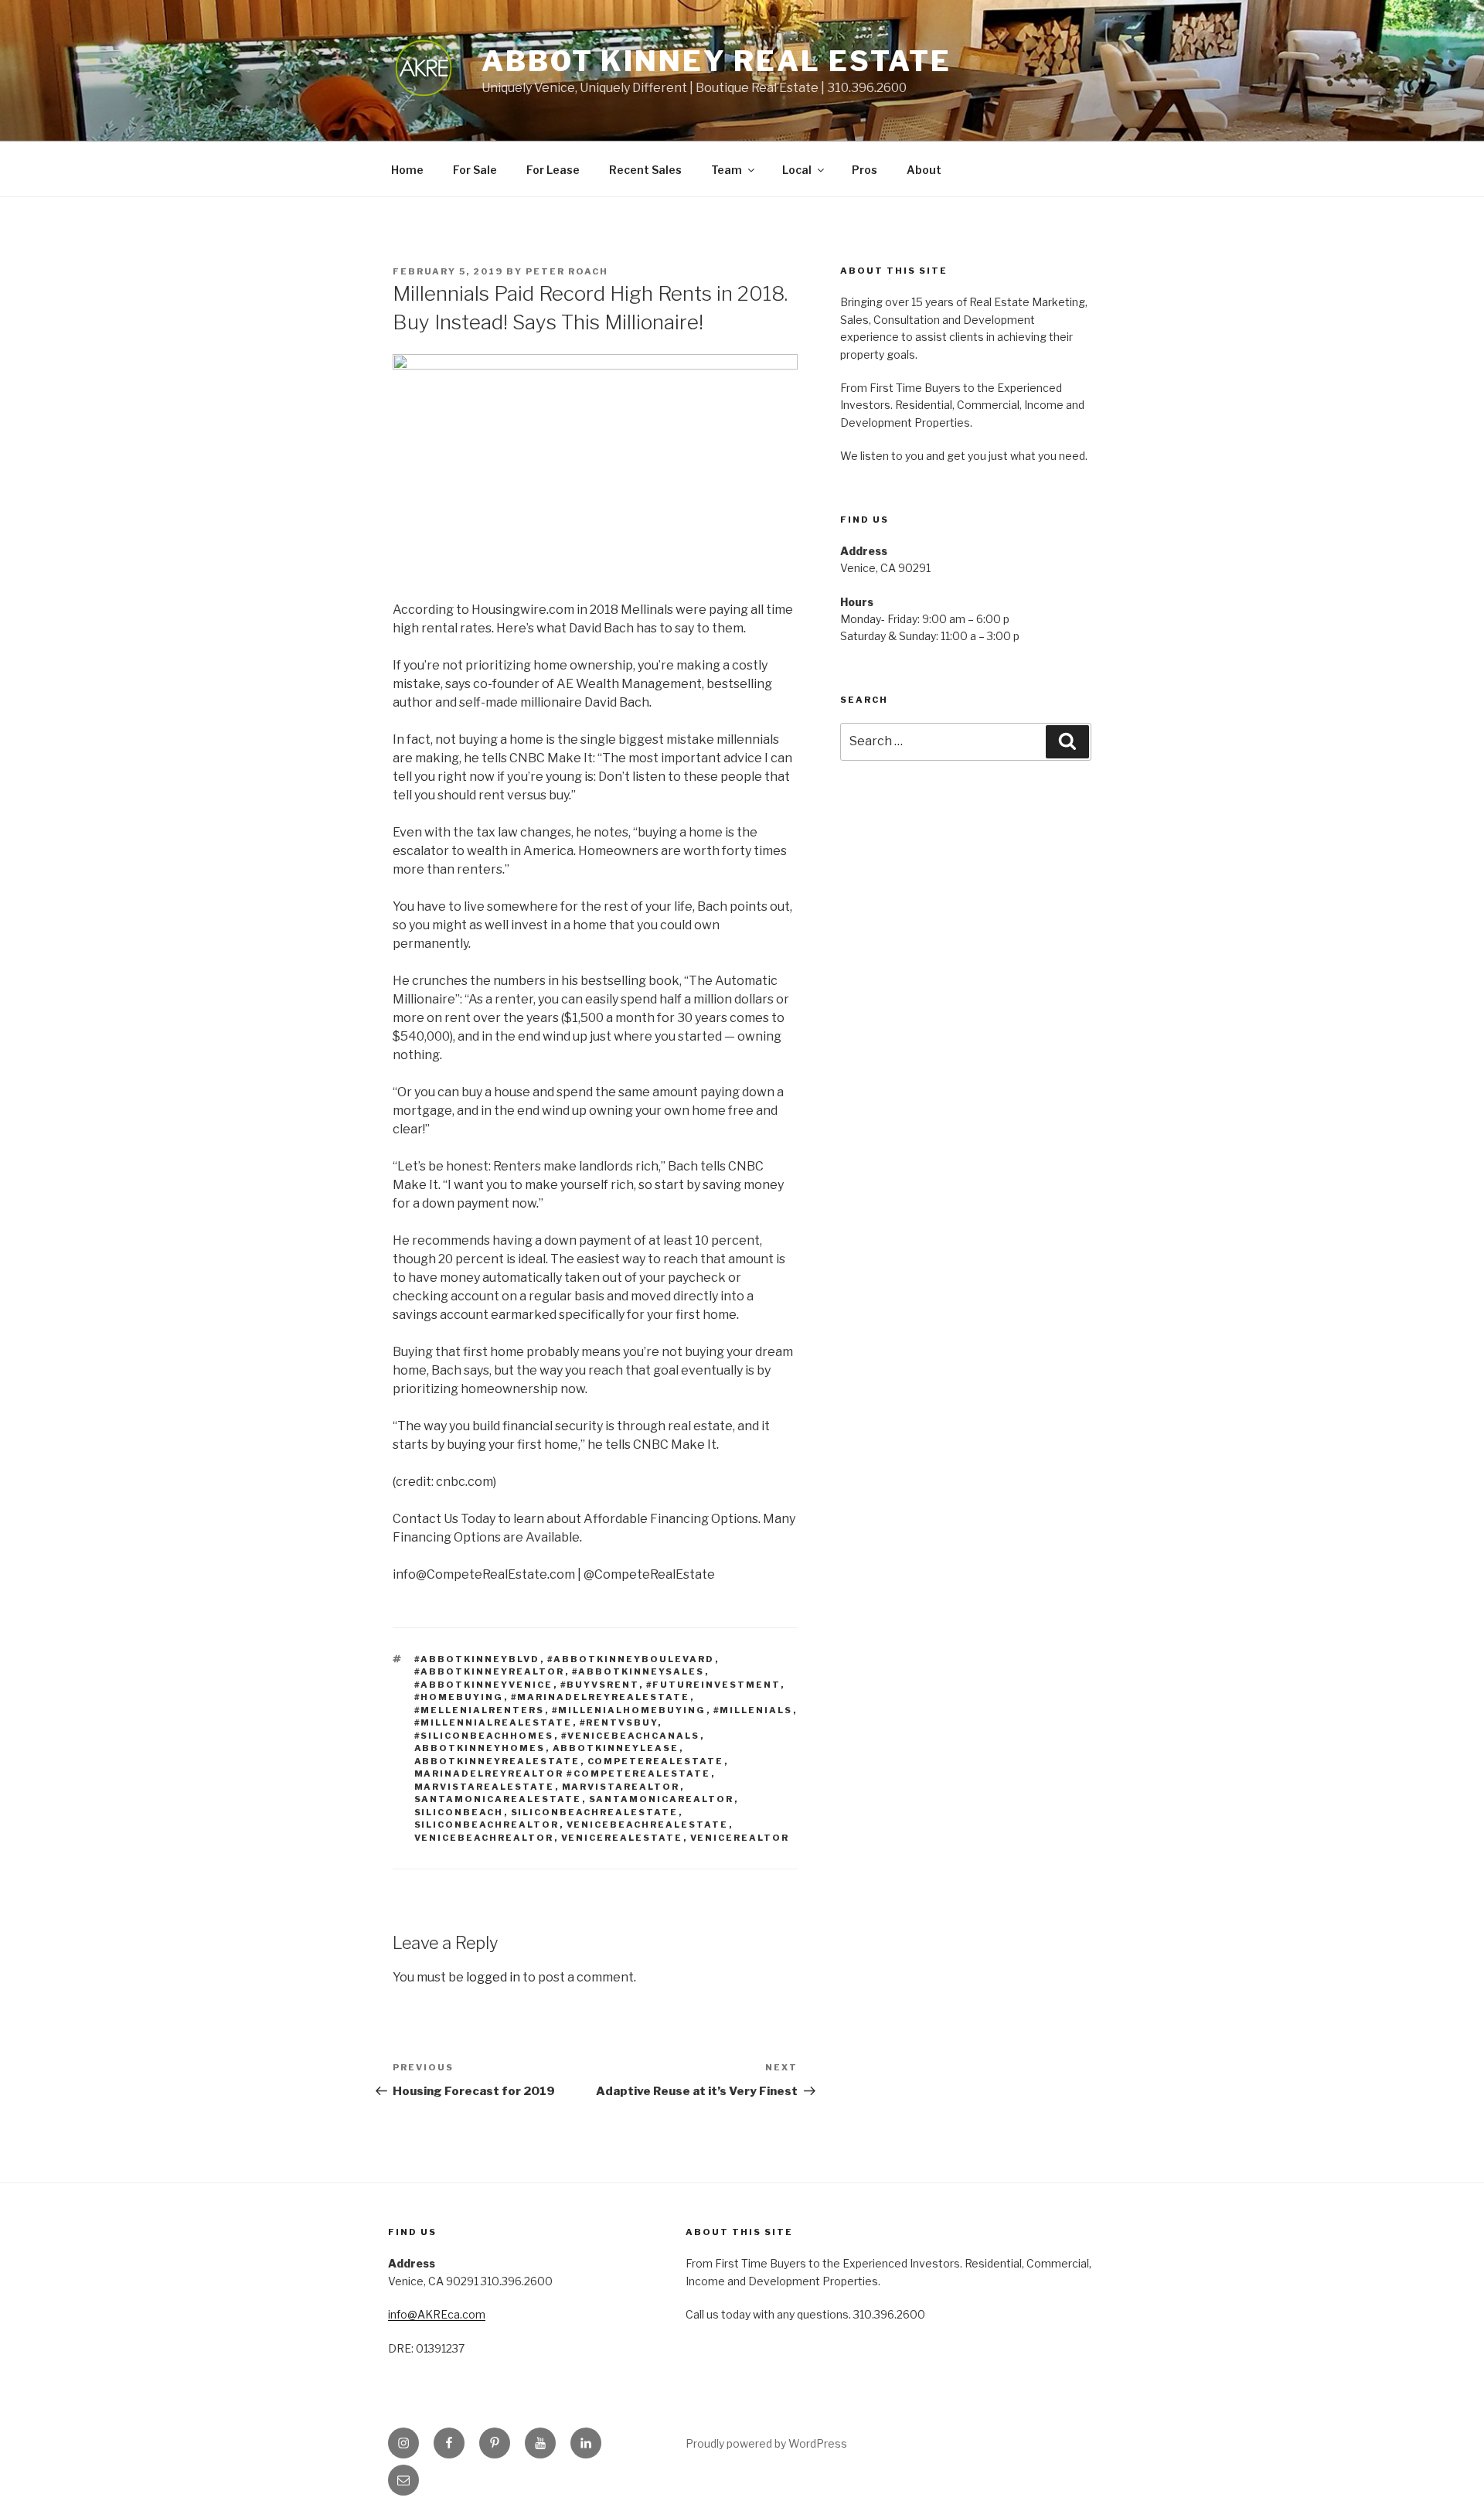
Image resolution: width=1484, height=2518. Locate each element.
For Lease (553, 170)
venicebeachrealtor (484, 1838)
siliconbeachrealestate (595, 1812)
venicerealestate (622, 1838)
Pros (865, 170)
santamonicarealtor (662, 1799)
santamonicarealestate (498, 1799)
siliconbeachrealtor (487, 1825)
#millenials (753, 1710)
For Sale (475, 170)
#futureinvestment (713, 1685)
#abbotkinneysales (638, 1671)
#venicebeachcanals (631, 1736)
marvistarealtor (621, 1787)
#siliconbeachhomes (484, 1736)
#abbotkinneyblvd (477, 1659)
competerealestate (656, 1761)
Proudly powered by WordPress (766, 2443)
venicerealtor (740, 1838)
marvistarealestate (485, 1787)
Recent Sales (645, 170)
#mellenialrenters (480, 1710)
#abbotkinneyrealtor (490, 1671)
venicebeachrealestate (648, 1825)
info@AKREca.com (437, 2314)
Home (407, 170)
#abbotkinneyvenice (484, 1685)
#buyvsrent (600, 1685)
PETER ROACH (567, 271)
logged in (493, 1977)
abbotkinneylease (616, 1748)
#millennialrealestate (494, 1722)
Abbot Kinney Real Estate (716, 61)
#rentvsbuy (619, 1722)
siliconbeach (459, 1812)
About (924, 170)
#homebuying (459, 1697)
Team (727, 170)
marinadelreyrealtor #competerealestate (563, 1774)
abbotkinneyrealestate (497, 1761)
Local (797, 170)
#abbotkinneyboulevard (631, 1659)
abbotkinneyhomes (480, 1748)
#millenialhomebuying (629, 1710)
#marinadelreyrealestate (601, 1697)
